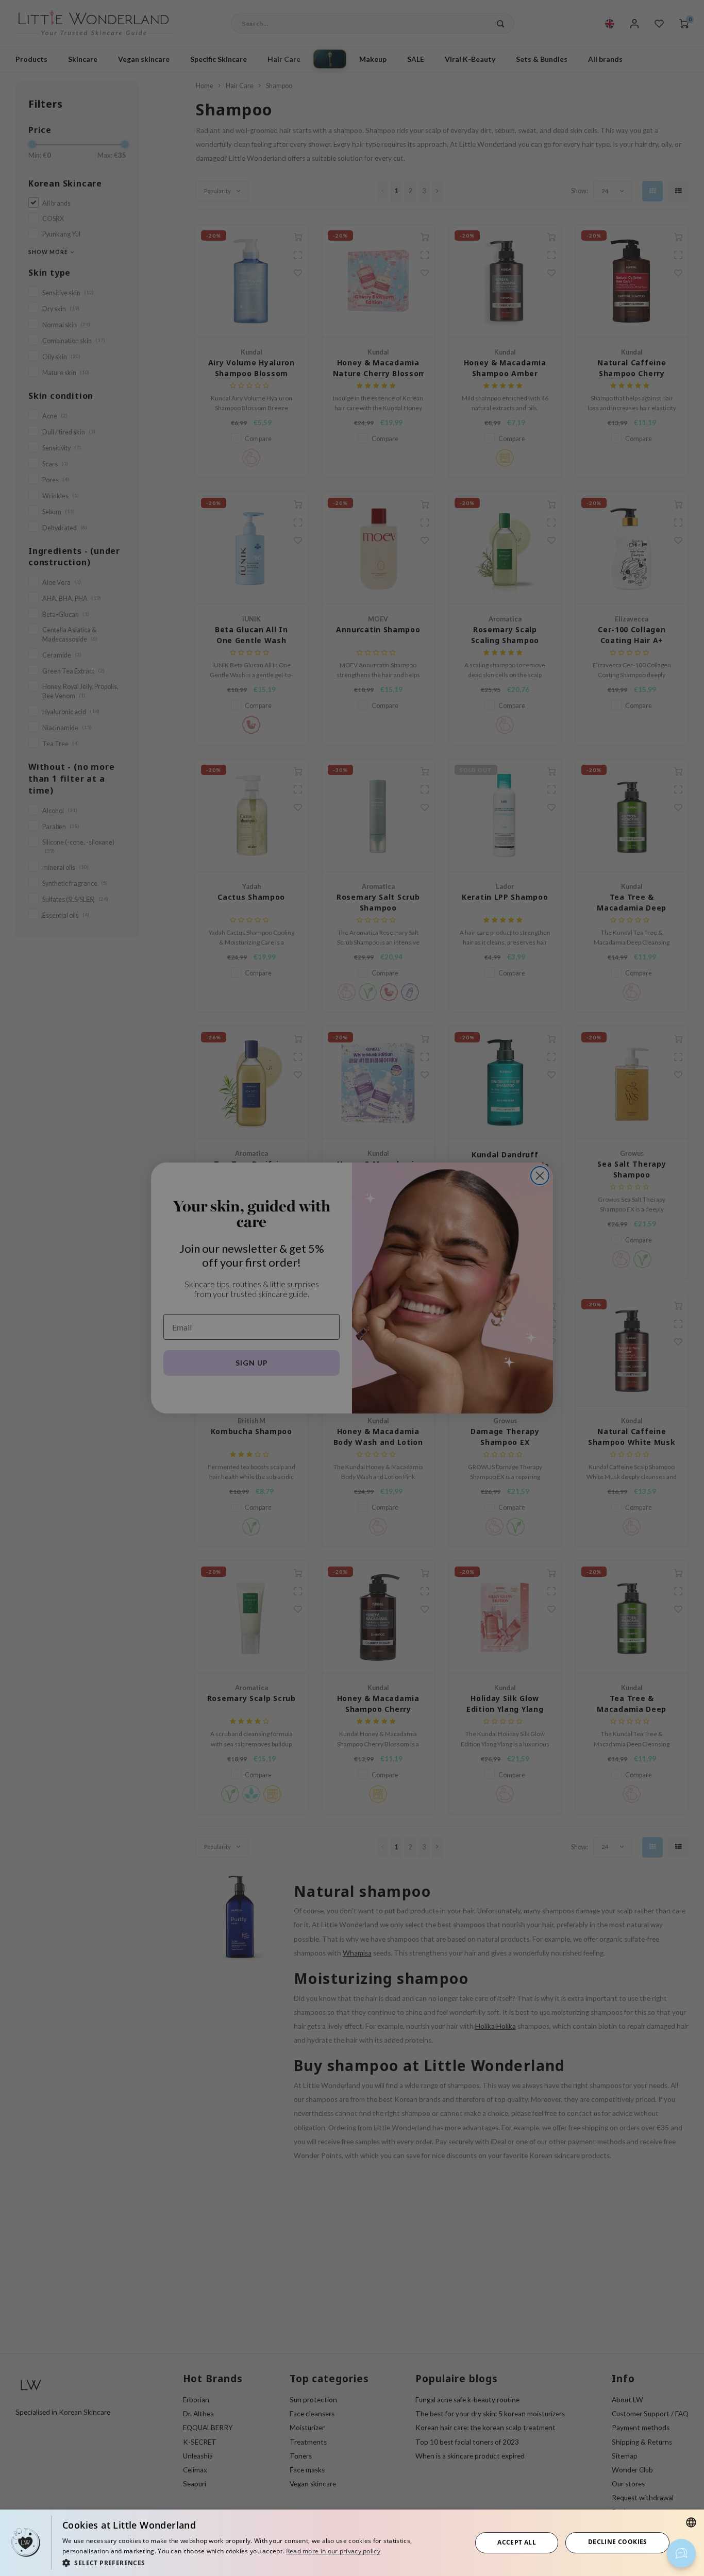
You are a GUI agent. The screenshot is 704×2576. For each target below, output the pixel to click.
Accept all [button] (517, 2542)
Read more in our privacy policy (333, 2551)
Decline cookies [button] (618, 2542)
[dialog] (352, 2543)
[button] (261, 2562)
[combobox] (691, 2522)
